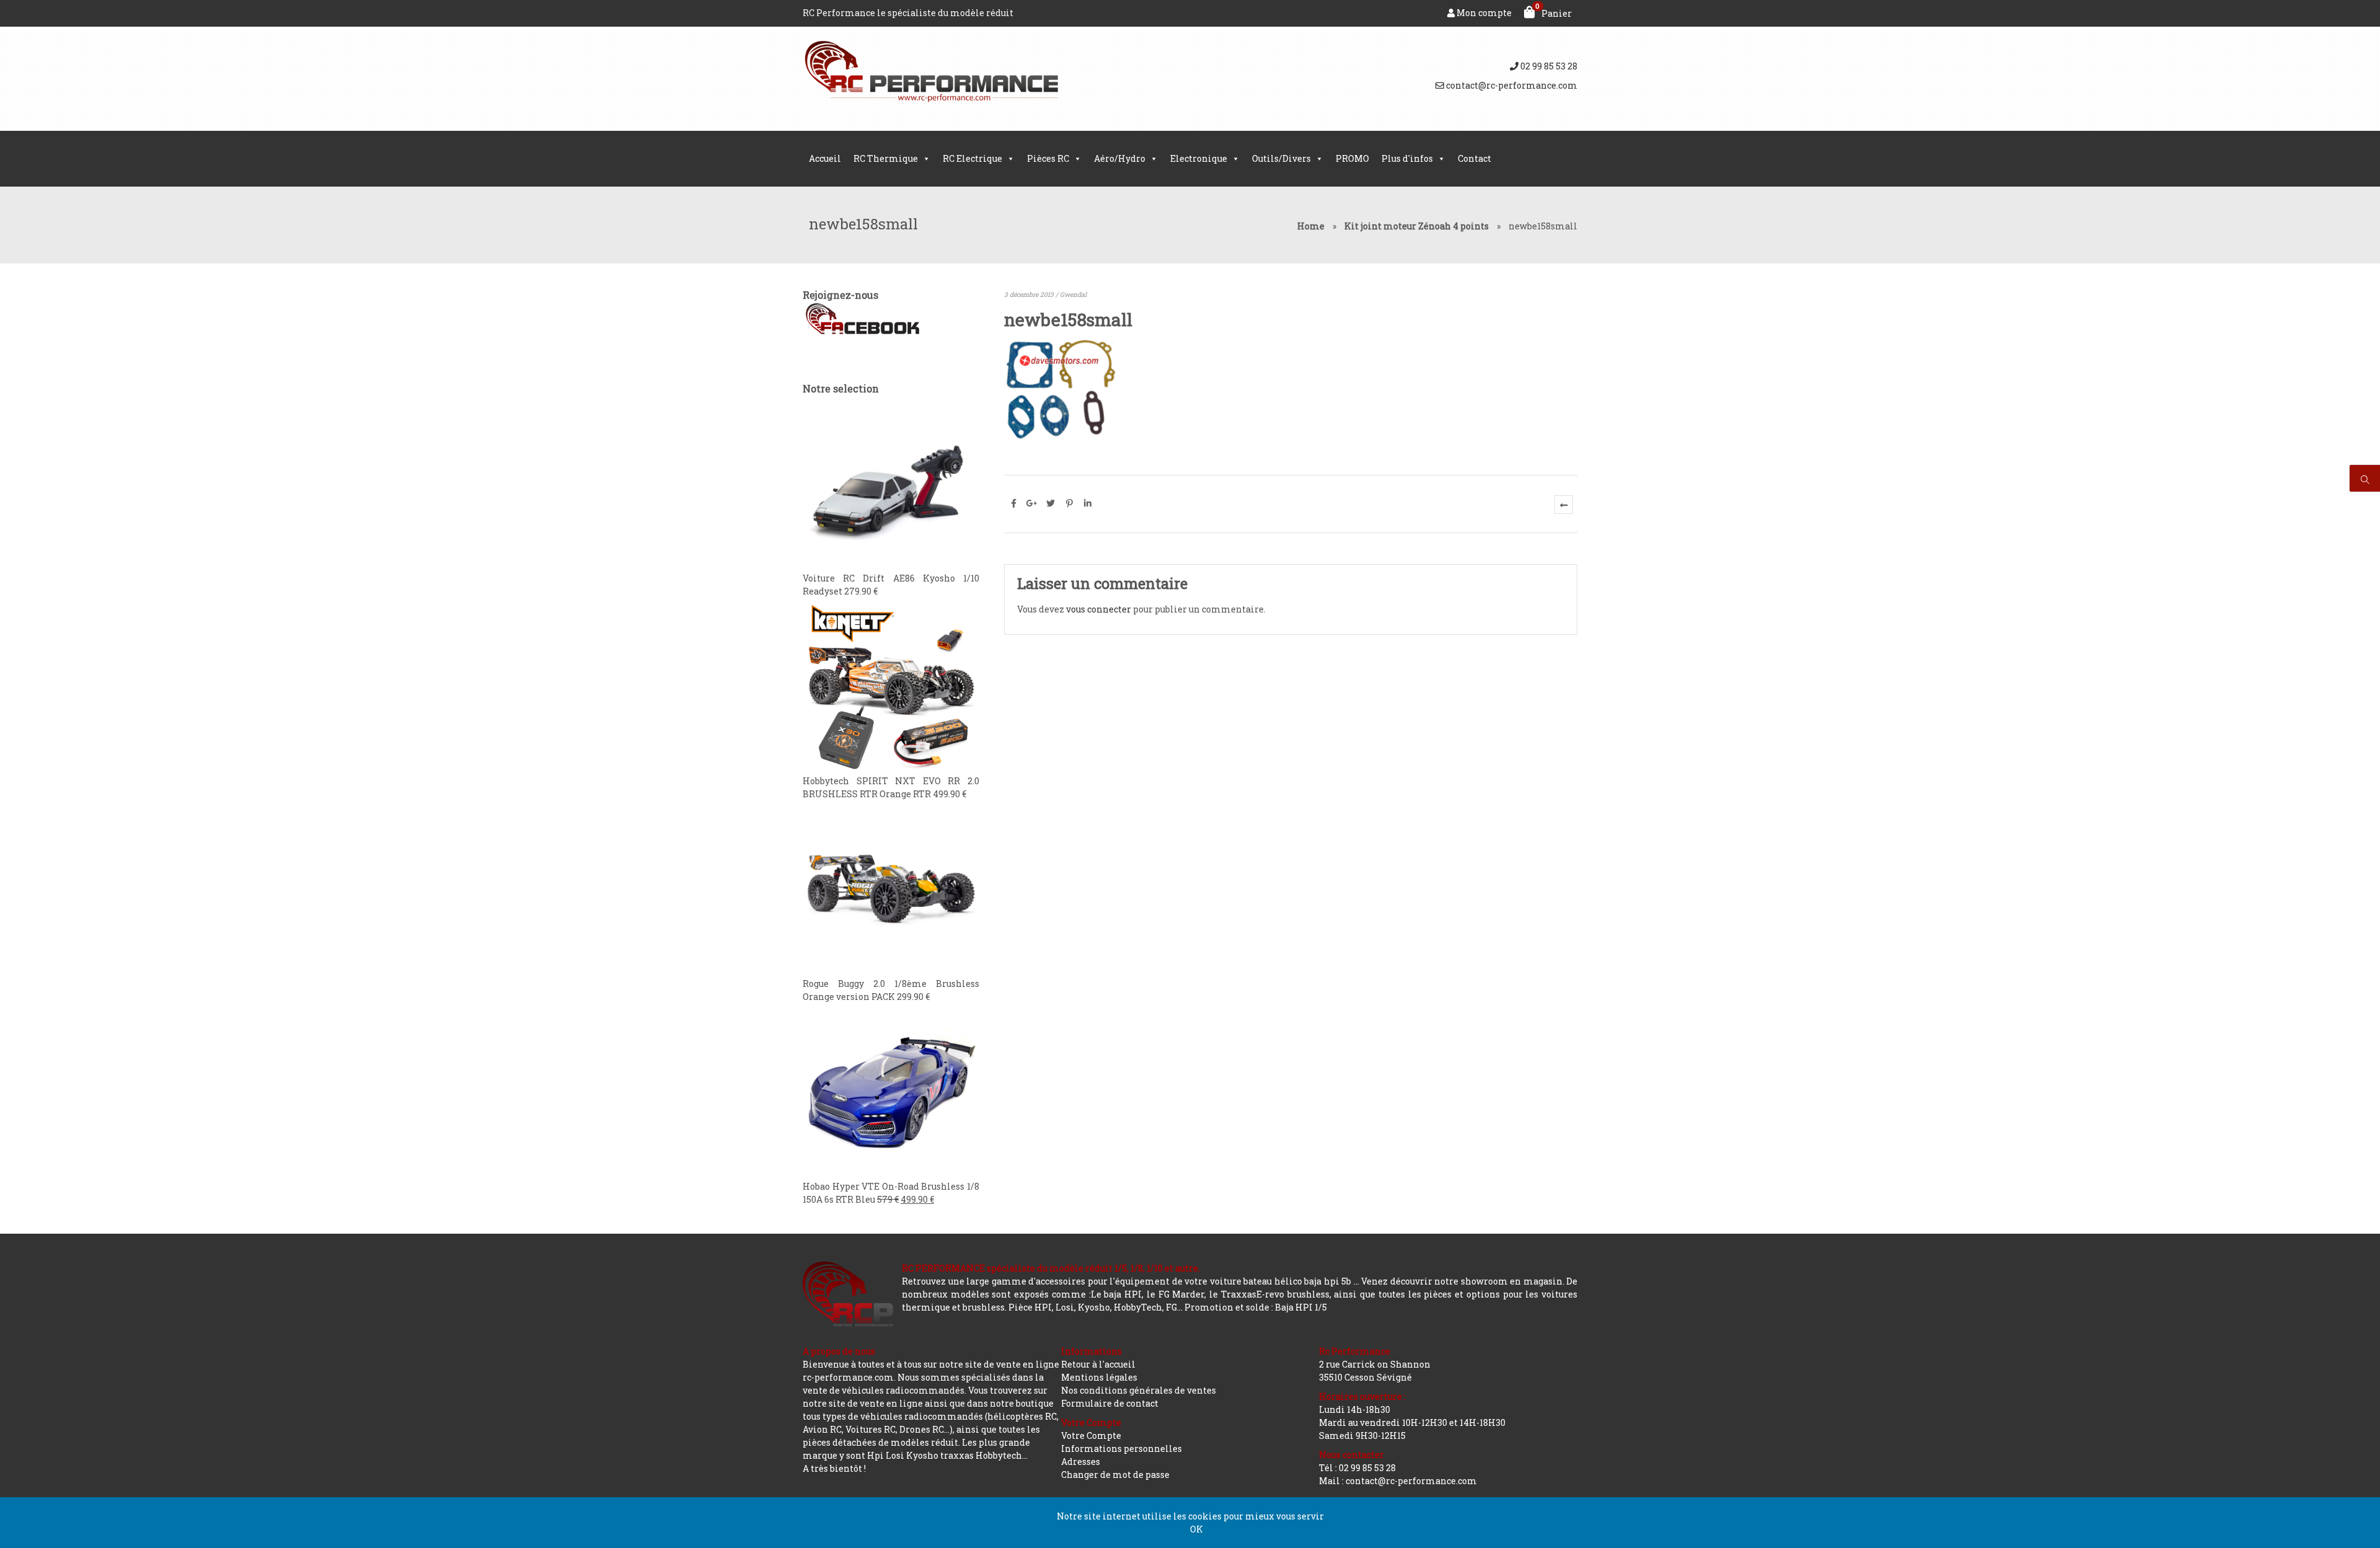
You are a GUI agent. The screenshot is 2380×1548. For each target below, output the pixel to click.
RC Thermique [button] (886, 158)
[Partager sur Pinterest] (1069, 503)
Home (1311, 226)
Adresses (1081, 1462)
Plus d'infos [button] (1407, 158)
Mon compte (1483, 13)
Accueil (825, 158)
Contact (1474, 158)
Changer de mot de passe (1115, 1475)
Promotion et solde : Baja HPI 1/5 (1256, 1307)
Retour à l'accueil (1098, 1364)
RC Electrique (972, 158)
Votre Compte (1091, 1435)
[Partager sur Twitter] (1051, 503)
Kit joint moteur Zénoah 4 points (1417, 226)
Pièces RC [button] (1048, 158)
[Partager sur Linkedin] (1088, 503)
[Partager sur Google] (1032, 503)
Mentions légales (1099, 1377)
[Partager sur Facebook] (1013, 503)
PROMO (1352, 158)
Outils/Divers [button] (1281, 158)
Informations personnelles (1122, 1448)
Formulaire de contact (1110, 1403)
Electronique (1199, 158)
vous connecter (1099, 609)
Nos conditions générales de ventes (1139, 1390)
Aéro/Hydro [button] (1120, 158)
